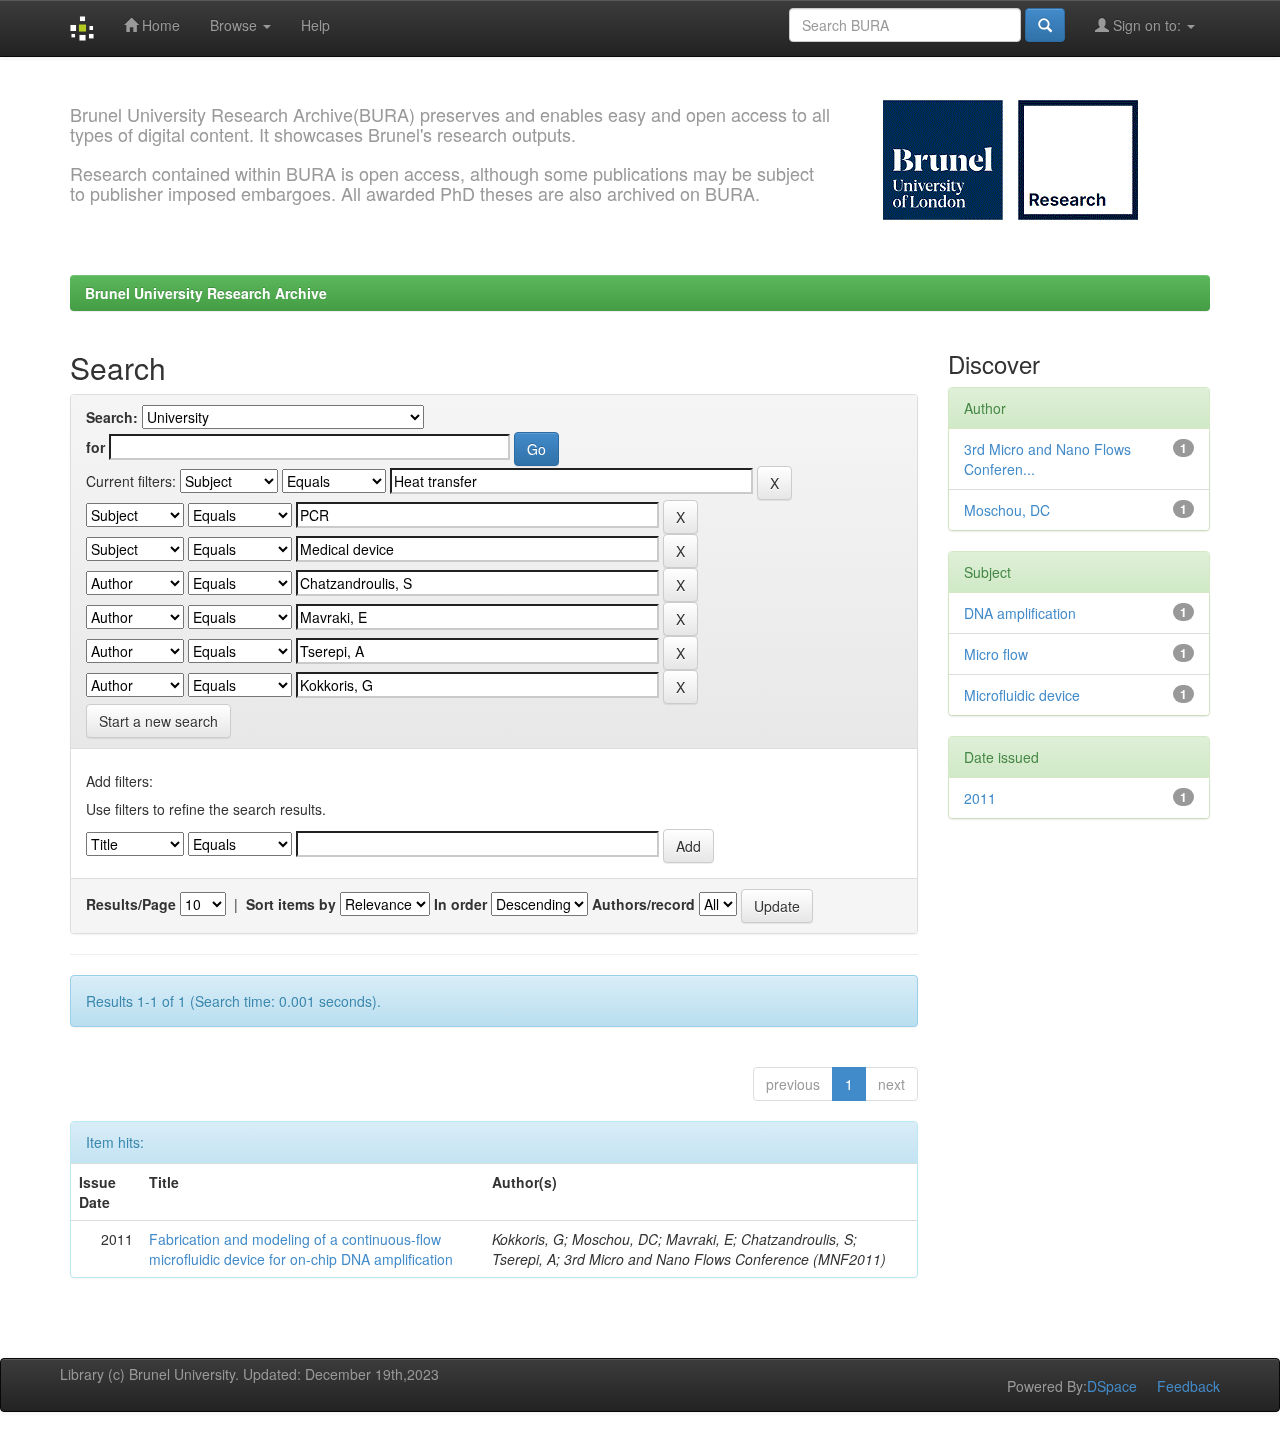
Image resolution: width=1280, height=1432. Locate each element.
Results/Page (131, 904)
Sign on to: (1147, 25)
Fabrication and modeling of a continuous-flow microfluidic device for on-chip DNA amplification (301, 1249)
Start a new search (158, 721)
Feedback (1188, 1386)
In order (460, 904)
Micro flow (996, 654)
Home (159, 25)
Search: (112, 417)
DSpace (1112, 1386)
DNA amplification (1020, 613)
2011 (980, 798)
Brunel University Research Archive (206, 293)
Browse (235, 25)
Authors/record (643, 904)
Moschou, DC (1007, 510)
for (95, 447)
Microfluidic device (1022, 695)
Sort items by (291, 904)
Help (315, 25)
